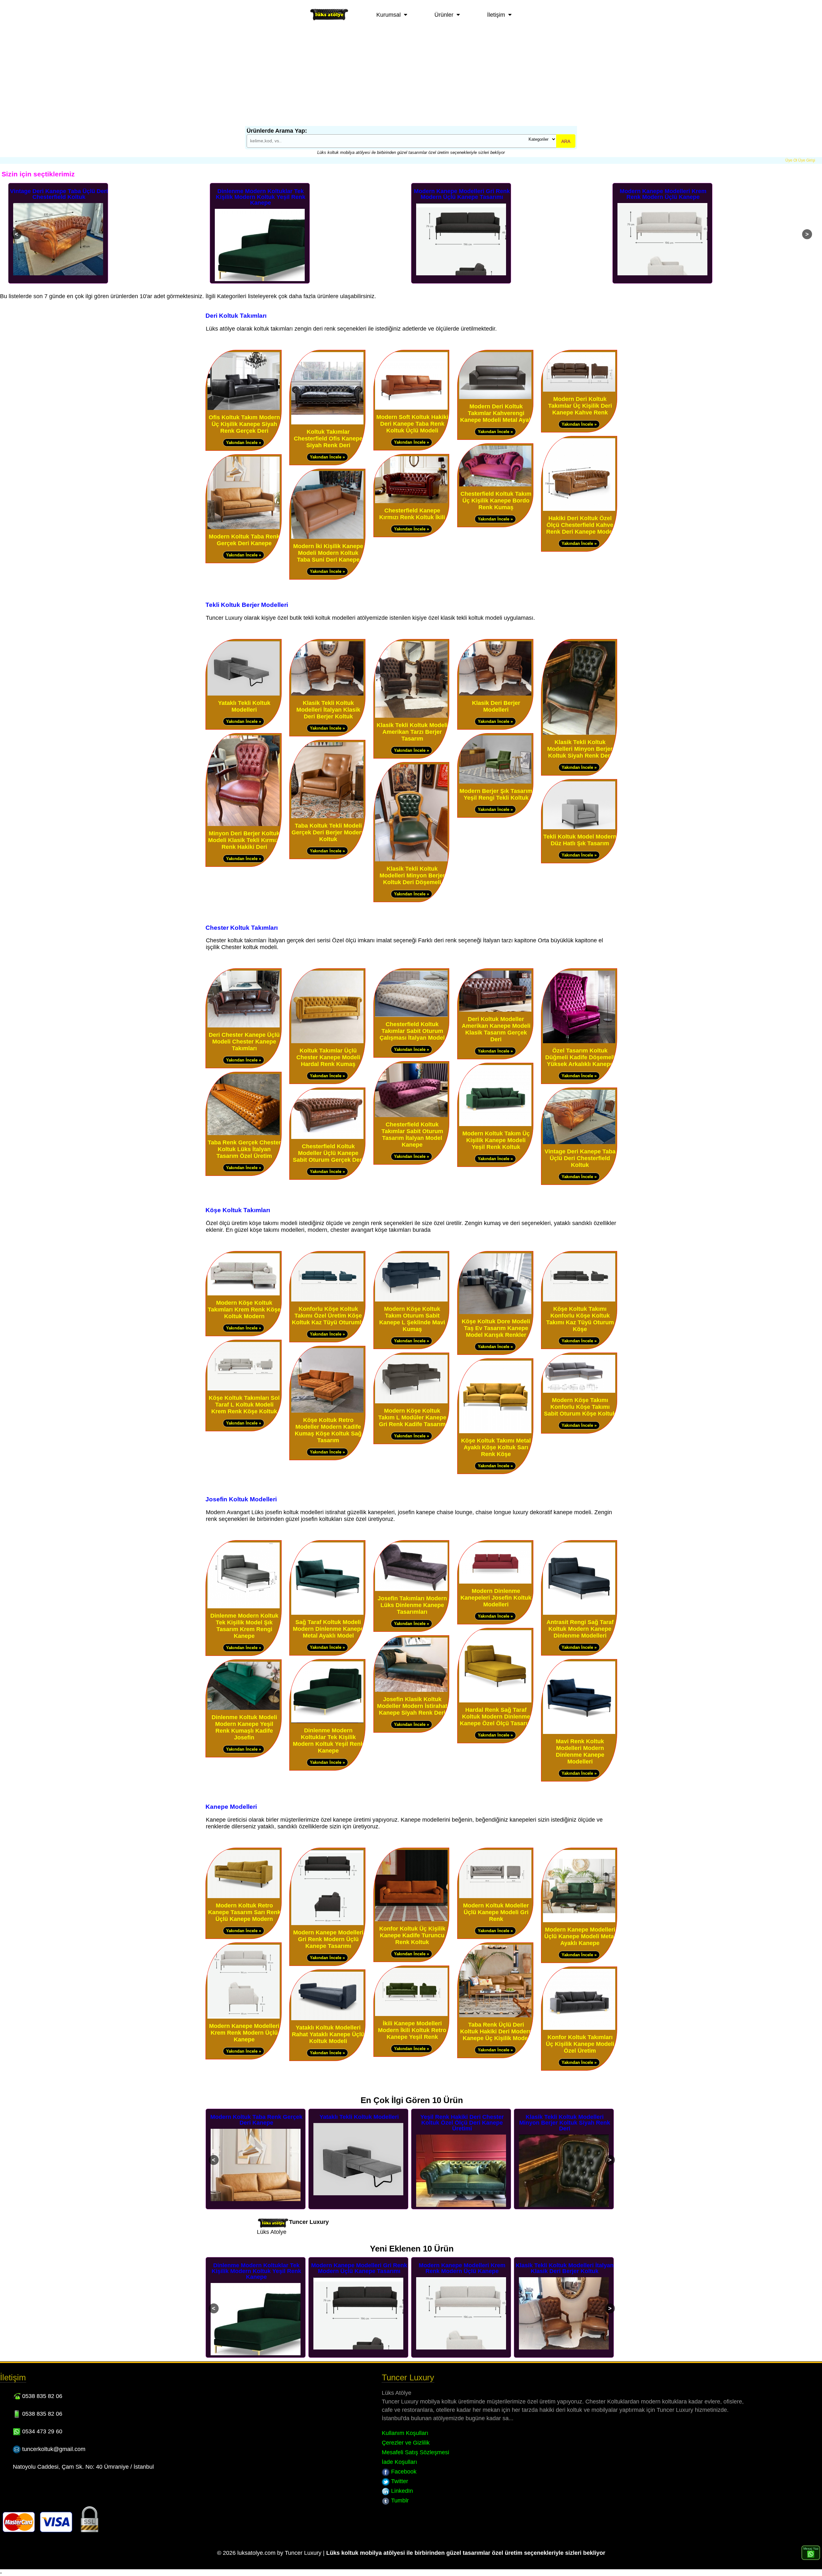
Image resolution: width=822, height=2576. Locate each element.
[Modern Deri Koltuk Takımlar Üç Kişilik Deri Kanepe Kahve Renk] (579, 390)
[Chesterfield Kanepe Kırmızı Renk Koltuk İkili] (411, 502)
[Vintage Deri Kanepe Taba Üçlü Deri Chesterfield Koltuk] (579, 1143)
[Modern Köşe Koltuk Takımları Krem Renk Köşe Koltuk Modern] (244, 1294)
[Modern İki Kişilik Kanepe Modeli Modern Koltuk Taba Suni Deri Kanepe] (327, 537)
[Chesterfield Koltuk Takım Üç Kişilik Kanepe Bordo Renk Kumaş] (495, 485)
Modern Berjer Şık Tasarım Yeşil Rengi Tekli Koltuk (496, 794)
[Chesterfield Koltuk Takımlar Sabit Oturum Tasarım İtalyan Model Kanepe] (411, 1116)
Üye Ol (791, 160)
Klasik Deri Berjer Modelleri (496, 706)
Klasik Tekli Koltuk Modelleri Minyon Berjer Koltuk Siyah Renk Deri (580, 749)
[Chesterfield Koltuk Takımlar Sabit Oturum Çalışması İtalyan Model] (411, 1015)
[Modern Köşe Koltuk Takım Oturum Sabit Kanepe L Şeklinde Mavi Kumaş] (411, 1300)
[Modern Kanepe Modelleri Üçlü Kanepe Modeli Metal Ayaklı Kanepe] (579, 1921)
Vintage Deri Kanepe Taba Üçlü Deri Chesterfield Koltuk (580, 1158)
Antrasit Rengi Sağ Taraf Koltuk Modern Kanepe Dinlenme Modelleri (580, 1629)
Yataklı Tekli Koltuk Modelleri (244, 706)
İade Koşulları (399, 2462)
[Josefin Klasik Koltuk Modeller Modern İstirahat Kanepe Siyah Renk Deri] (411, 1690)
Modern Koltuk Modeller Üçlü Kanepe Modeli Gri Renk (496, 1912)
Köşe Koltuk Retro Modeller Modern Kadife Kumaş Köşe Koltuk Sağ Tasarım (328, 1430)
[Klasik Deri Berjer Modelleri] (495, 694)
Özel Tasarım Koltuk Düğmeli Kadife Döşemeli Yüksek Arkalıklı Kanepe (580, 1057)
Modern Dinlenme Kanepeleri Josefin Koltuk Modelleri (496, 1598)
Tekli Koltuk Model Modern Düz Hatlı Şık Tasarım (580, 840)
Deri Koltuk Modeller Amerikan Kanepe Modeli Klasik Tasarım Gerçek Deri (496, 1029)
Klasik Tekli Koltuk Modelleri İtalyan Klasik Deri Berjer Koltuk (663, 194)
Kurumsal (389, 15)
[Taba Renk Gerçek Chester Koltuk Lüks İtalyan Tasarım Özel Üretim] (244, 1134)
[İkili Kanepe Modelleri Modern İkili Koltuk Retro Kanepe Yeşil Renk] (411, 2015)
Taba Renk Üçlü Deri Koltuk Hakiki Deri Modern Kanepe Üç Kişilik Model (496, 2031)
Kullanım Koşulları (405, 2433)
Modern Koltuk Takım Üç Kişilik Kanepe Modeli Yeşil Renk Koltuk (496, 1140)
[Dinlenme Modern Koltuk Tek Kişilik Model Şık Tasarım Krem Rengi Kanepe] (244, 1607)
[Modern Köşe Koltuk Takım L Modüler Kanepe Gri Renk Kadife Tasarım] (411, 1402)
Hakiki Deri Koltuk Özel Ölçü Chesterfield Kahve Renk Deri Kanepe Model (580, 525)
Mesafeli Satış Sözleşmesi (415, 2452)
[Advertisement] (411, 78)
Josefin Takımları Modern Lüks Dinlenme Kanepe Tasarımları (412, 1605)
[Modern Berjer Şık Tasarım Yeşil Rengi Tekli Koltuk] (495, 782)
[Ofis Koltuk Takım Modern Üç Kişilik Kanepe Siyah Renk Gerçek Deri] (244, 409)
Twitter (399, 2481)
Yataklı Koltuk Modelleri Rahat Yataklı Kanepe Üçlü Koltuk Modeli (328, 2034)
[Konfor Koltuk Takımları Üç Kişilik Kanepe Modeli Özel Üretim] (579, 2028)
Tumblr (399, 2500)
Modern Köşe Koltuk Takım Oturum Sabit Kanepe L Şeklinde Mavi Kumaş (412, 1319)
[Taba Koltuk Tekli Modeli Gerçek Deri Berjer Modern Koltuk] (327, 817)
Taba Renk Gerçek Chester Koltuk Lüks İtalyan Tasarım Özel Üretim (244, 1149)
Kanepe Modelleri (231, 1807)
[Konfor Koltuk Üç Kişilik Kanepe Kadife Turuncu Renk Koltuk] (411, 1920)
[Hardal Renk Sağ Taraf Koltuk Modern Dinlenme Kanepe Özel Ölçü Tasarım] (495, 1701)
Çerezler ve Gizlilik (406, 2443)
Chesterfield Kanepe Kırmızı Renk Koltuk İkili (412, 514)
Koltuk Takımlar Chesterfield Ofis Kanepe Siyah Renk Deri (328, 439)
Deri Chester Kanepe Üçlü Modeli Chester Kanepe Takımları (244, 1042)
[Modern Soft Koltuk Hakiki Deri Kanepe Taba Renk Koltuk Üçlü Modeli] (411, 408)
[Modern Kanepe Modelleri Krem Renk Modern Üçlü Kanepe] (244, 2017)
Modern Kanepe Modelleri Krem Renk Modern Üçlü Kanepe (462, 194)
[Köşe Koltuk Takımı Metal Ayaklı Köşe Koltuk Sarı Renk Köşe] (495, 1432)
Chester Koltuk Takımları (242, 928)
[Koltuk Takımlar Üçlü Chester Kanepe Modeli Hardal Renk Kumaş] (327, 1042)
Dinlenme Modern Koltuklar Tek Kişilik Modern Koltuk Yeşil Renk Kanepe (59, 197)
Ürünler (444, 15)
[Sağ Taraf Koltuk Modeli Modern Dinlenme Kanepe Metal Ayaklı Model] (327, 1613)
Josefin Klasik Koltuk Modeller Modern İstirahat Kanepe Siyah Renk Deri (412, 1706)
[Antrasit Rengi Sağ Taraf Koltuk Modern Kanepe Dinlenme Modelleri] (579, 1613)
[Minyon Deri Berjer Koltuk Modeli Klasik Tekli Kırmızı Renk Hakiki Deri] (244, 825)
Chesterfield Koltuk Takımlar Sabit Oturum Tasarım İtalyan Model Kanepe (412, 1135)
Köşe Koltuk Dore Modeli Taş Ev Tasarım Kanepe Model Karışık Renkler (496, 1328)
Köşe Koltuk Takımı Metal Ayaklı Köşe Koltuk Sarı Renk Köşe (496, 1447)
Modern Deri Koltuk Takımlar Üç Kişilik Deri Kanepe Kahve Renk (580, 406)
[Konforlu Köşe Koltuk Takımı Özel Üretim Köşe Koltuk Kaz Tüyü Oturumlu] (327, 1300)
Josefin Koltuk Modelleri (241, 1499)
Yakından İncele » (244, 443)
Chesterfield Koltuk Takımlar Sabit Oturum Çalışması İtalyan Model (412, 1031)
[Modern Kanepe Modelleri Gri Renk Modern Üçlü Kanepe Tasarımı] (327, 1924)
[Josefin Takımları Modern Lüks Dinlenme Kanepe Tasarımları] (411, 1590)
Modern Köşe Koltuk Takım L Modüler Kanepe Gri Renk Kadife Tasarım (412, 1417)
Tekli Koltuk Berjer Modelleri (247, 605)
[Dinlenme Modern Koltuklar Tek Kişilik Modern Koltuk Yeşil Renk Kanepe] (327, 1722)
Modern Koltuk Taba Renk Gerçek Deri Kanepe (244, 540)
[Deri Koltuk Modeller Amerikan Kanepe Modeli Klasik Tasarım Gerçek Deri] (495, 1010)
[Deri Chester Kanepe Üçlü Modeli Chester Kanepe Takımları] (244, 1026)
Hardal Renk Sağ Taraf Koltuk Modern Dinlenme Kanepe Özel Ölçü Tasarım (496, 1717)
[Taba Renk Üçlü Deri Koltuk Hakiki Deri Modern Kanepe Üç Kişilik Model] (495, 2016)
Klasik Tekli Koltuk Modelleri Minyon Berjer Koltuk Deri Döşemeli (412, 875)
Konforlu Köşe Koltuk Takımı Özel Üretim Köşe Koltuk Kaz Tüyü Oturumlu (328, 1316)
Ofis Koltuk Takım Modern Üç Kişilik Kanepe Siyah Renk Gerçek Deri (244, 424)
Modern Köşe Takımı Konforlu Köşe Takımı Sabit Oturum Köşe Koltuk (580, 1407)
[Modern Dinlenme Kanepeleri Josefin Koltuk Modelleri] (495, 1582)
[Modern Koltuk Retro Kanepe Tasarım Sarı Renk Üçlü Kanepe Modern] (244, 1897)
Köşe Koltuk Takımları (238, 1210)
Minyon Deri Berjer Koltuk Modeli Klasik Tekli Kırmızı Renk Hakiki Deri (244, 840)
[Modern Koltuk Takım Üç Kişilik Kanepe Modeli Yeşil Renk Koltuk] (495, 1125)
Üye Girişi (807, 160)
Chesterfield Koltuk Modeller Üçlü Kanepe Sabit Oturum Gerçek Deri (328, 1153)
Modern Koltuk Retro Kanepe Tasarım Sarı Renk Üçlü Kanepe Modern (244, 1912)
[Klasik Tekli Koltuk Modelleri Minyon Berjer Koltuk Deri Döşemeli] (411, 860)
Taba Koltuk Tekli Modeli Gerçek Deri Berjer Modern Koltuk (328, 832)
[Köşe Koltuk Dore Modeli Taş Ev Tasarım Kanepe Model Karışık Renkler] (495, 1313)
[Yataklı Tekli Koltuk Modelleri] (244, 694)
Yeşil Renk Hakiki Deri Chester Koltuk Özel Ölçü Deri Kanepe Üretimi (257, 2123)
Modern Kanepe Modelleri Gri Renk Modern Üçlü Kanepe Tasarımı (261, 194)
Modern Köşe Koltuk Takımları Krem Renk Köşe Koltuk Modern (244, 1310)
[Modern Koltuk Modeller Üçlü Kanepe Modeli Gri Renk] (495, 1897)
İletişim (496, 15)
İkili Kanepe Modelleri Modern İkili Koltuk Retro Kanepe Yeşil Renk (412, 2030)
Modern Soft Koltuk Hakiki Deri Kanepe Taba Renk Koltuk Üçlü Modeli (412, 424)
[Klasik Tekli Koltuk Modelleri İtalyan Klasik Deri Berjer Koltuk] (327, 694)
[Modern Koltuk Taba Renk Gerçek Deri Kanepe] (244, 528)
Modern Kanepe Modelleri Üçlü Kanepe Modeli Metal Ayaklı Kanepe (580, 1936)
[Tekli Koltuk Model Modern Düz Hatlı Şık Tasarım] (579, 828)
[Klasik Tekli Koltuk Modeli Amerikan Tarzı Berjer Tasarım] (411, 716)
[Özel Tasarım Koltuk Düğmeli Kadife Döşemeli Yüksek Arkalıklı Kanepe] (579, 1042)
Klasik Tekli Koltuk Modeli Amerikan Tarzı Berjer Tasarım (412, 732)
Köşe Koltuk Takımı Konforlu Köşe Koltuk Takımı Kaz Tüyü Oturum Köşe (580, 1319)
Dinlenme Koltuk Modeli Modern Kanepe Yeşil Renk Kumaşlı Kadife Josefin (244, 1727)
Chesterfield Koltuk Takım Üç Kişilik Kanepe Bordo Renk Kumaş (496, 501)
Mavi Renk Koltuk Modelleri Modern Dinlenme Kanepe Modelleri (580, 1751)
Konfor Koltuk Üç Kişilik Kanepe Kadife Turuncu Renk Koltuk (412, 1935)
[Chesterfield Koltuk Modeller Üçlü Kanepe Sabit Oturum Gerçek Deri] (327, 1137)
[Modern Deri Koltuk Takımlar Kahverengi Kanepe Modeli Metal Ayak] (495, 398)
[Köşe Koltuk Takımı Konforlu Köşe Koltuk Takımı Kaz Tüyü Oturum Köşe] (579, 1300)
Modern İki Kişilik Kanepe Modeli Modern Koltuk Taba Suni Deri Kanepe (328, 553)
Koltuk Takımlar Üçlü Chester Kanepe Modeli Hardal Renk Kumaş (328, 1057)
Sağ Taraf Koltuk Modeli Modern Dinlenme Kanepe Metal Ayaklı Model (328, 1629)
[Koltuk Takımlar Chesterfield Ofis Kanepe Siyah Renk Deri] (327, 423)
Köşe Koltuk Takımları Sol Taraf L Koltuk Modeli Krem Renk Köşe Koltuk (244, 1405)
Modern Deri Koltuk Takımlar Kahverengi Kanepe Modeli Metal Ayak (496, 413)
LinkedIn (401, 2491)
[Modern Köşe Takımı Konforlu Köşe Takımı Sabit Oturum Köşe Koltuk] (579, 1391)
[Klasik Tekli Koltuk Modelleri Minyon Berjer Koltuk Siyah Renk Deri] (579, 733)
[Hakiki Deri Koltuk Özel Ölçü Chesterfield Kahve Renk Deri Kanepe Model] (579, 509)
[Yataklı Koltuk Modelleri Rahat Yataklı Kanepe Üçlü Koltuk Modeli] (327, 2019)
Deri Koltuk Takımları (236, 315)
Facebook (403, 2472)
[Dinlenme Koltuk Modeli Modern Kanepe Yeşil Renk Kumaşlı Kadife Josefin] (244, 1708)
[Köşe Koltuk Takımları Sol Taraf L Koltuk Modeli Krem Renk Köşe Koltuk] (244, 1389)
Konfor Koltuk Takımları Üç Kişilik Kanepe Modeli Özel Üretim (580, 2044)
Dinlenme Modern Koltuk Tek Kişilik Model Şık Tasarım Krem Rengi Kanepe (244, 1626)
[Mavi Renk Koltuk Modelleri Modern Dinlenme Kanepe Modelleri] (579, 1732)
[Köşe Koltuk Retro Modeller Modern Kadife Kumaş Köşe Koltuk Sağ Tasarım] (327, 1411)
